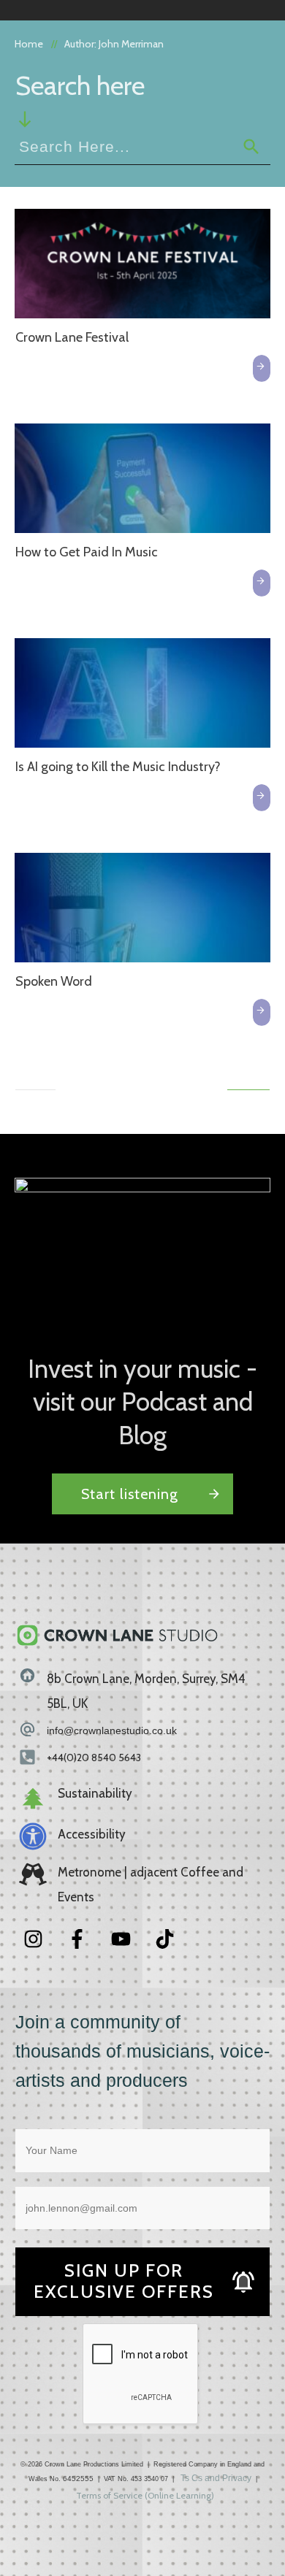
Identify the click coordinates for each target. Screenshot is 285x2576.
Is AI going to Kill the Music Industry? (118, 767)
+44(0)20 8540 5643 (94, 1757)
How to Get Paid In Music (87, 552)
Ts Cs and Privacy (216, 2478)
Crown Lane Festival (72, 337)
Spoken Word (54, 981)
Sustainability (95, 1793)
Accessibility (92, 1834)
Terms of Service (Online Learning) (145, 2495)
